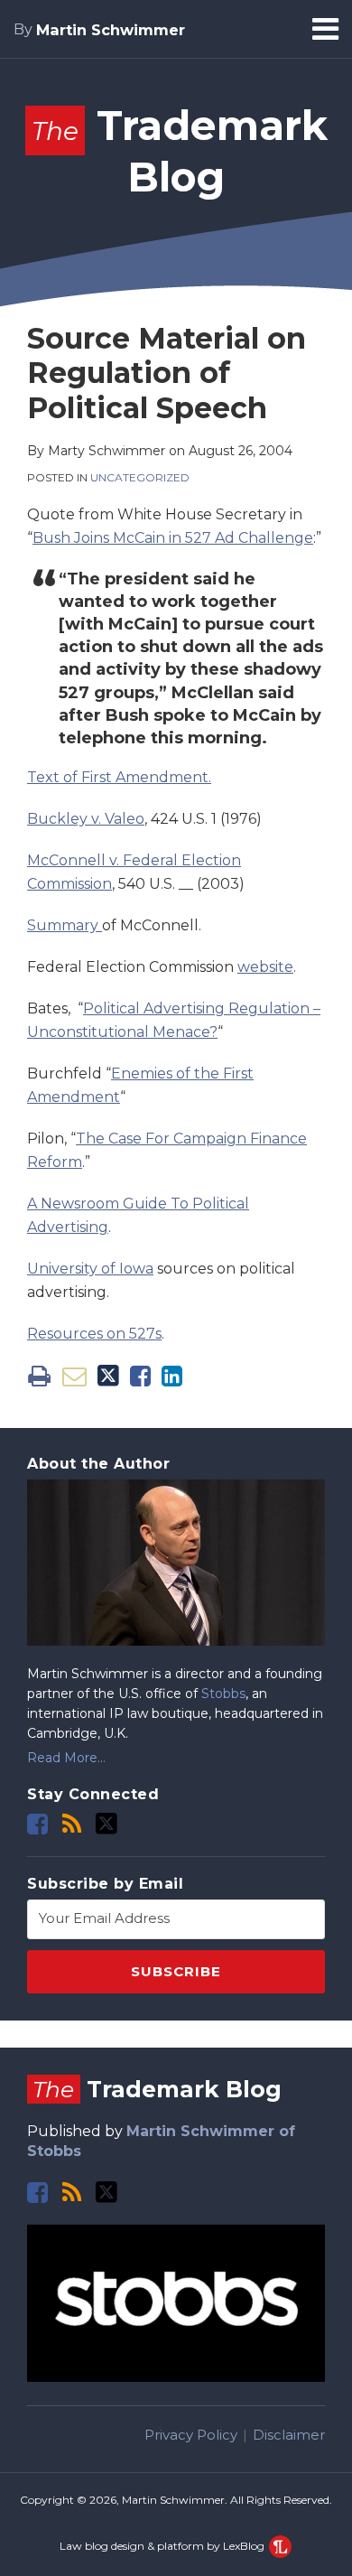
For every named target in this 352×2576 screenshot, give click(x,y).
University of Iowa (90, 1269)
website (265, 967)
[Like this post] (140, 1376)
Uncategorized (140, 477)
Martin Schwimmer (111, 30)
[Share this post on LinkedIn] (172, 1376)
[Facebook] (37, 1824)
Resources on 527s (94, 1334)
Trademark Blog (157, 2089)
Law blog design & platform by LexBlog (163, 2546)
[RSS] (72, 1824)
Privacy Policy (191, 2435)
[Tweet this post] (108, 1376)
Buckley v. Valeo (86, 819)
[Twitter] (107, 1824)
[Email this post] (74, 1376)
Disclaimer (289, 2435)
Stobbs (223, 1694)
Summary (65, 925)
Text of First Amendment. (119, 777)
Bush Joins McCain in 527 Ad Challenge (173, 538)
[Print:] (39, 1376)
